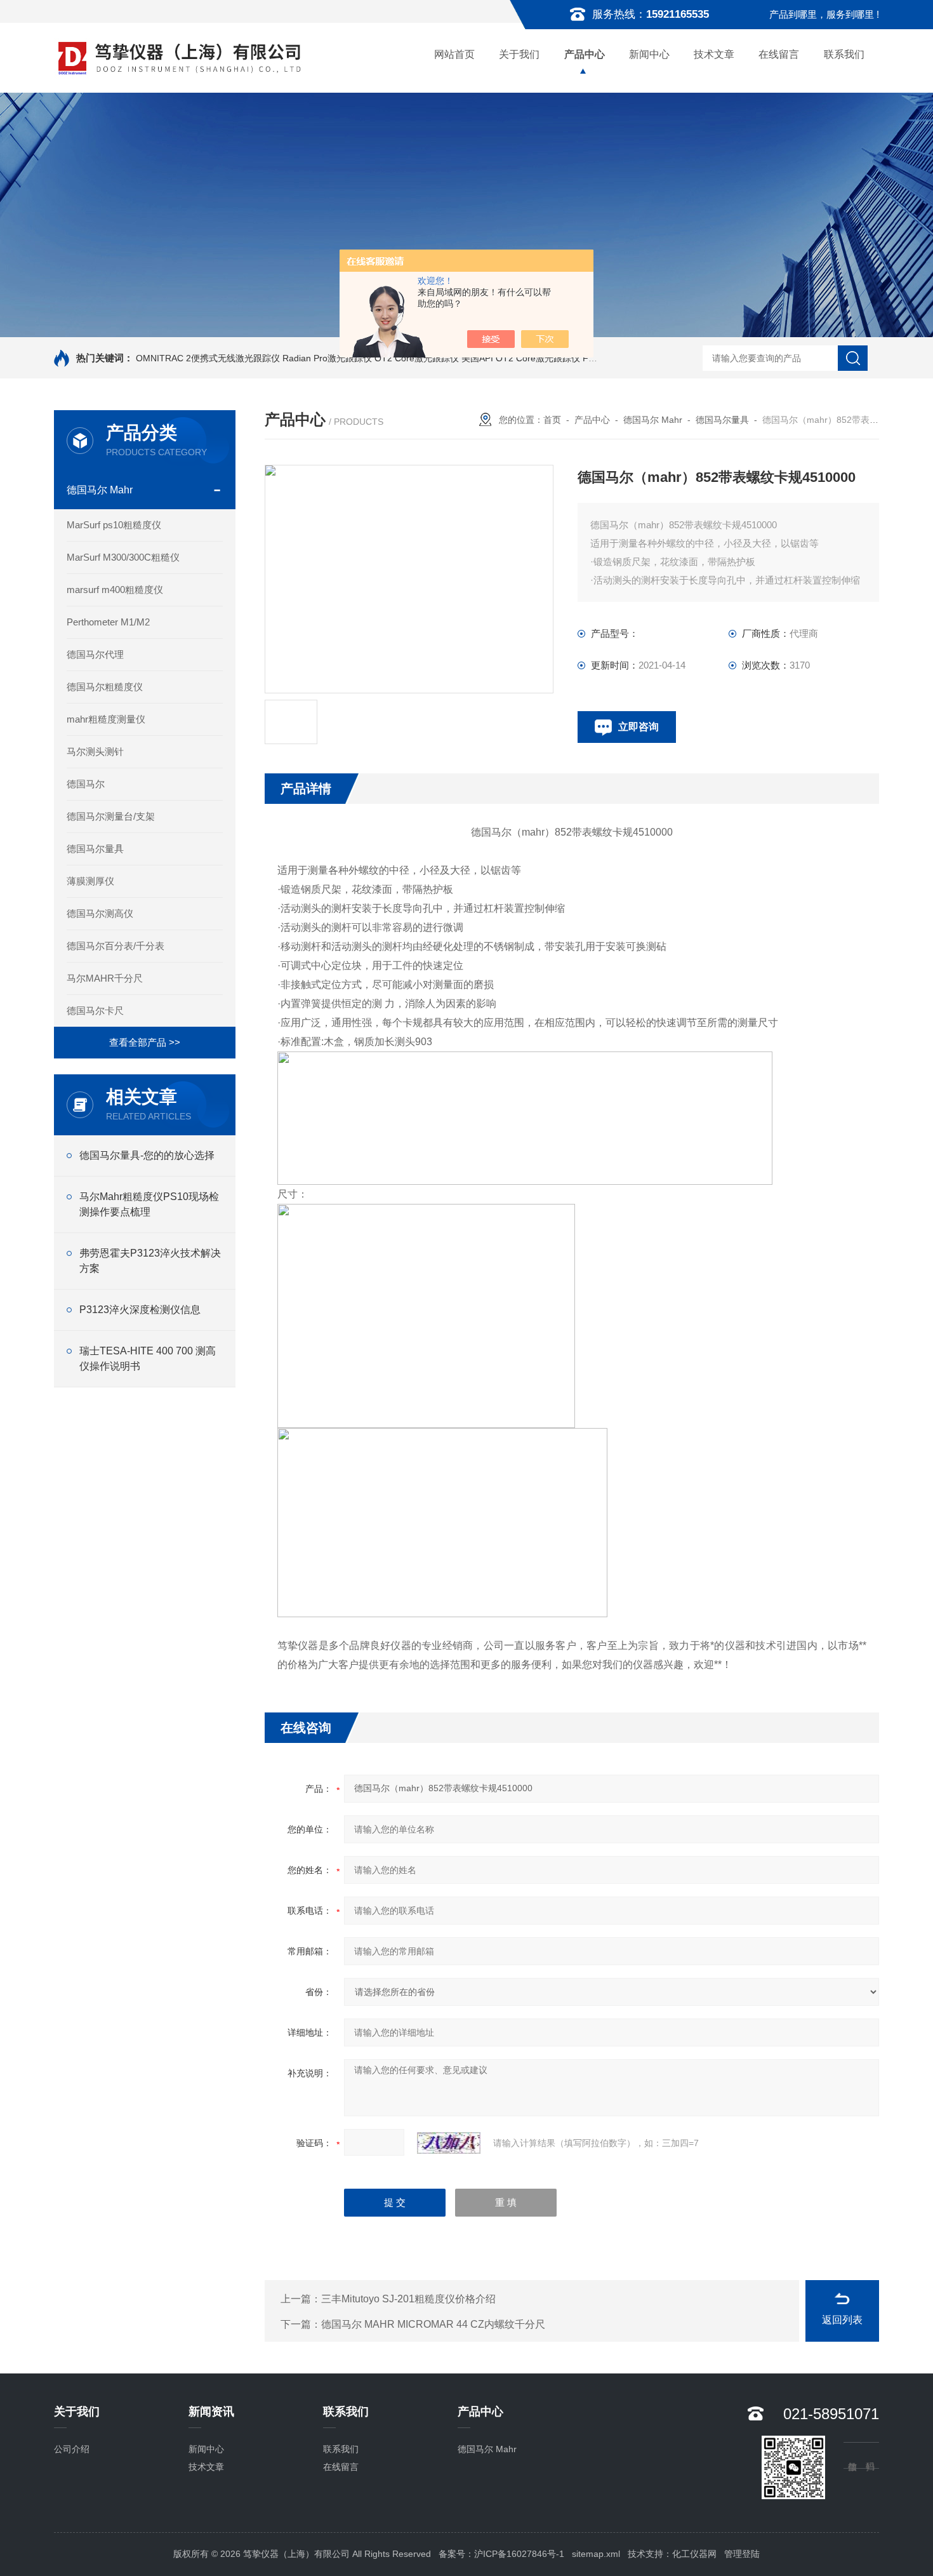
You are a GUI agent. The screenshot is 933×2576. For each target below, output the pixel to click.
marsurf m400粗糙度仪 (115, 590)
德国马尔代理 (95, 654)
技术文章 (714, 54)
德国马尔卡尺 (95, 1011)
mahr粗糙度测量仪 (106, 719)
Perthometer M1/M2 (108, 622)
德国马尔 (86, 784)
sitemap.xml (596, 2554)
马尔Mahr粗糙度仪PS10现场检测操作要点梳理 (149, 1204)
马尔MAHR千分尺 (105, 978)
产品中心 (585, 54)
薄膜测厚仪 (90, 881)
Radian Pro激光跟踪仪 (327, 358)
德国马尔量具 (95, 849)
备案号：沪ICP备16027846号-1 (501, 2554)
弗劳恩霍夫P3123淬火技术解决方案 (150, 1261)
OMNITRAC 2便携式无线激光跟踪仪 (208, 358)
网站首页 (454, 54)
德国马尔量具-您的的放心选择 (147, 1155)
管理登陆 (742, 2554)
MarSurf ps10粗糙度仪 (114, 525)
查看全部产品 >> (145, 1042)
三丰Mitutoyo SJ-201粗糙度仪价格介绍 (408, 2299)
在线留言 (779, 54)
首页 (552, 420)
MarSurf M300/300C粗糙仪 (123, 557)
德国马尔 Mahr (100, 490)
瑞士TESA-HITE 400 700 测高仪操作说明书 (148, 1358)
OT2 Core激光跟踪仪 (417, 358)
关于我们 (519, 54)
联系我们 (844, 54)
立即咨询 (639, 727)
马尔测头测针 (95, 751)
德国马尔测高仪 (100, 913)
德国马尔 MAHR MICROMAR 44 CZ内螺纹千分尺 (433, 2324)
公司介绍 (72, 2449)
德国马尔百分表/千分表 (116, 946)
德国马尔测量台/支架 (111, 816)
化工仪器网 (694, 2554)
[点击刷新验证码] (449, 2143)
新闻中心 (649, 54)
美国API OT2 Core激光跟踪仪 (521, 358)
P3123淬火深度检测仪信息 (140, 1310)
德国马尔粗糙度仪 (105, 687)
